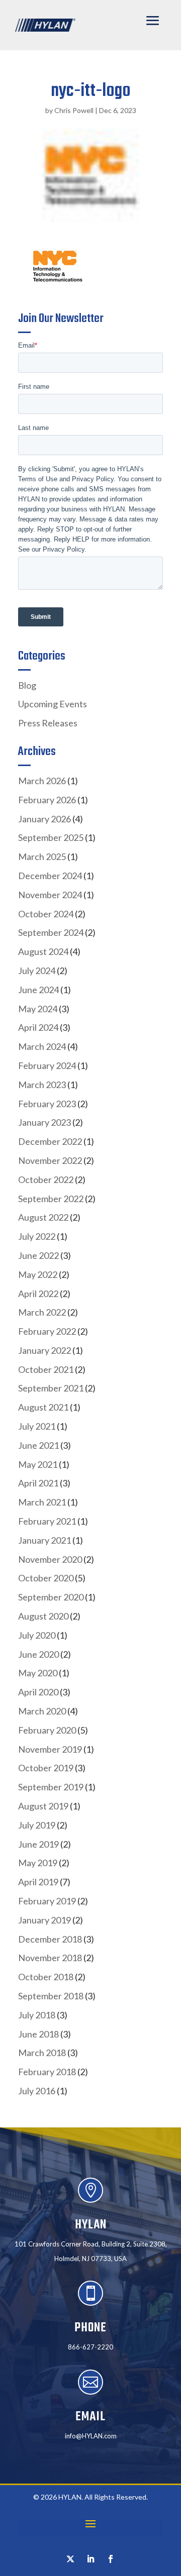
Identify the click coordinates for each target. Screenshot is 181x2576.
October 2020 (46, 1578)
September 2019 (51, 1787)
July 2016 (37, 2091)
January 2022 (44, 1350)
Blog (27, 685)
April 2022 (38, 1294)
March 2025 (42, 856)
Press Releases (48, 723)
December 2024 (50, 876)
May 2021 (38, 1464)
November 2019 (50, 1749)
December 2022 (50, 1141)
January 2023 (44, 1122)
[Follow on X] (70, 2559)
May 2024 (38, 1009)
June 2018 (38, 2034)
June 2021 (38, 1445)
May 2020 (38, 1673)
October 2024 (46, 914)
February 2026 (47, 800)
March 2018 (42, 2053)
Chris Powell (74, 110)
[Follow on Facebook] (111, 2559)
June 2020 (38, 1654)
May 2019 (38, 1863)
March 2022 (42, 1312)
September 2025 (51, 837)
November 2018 (50, 1958)
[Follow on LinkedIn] (90, 2559)
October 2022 (46, 1179)
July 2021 (37, 1426)
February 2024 (47, 1065)
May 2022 (38, 1274)
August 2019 (43, 1806)
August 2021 (43, 1407)
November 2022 (50, 1160)
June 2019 (38, 1844)
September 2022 (51, 1199)
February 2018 (47, 2072)
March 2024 (42, 1046)
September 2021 (51, 1388)
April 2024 (38, 1027)
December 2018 (50, 1939)
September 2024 (51, 932)
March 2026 (42, 781)
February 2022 (47, 1331)
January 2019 (44, 1920)
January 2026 (44, 819)
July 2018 (37, 2015)
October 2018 (46, 1977)
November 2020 (50, 1559)
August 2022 (43, 1217)
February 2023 (47, 1104)
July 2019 (37, 1825)
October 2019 (46, 1768)
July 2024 (37, 971)
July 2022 (37, 1236)
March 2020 (42, 1711)
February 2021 (47, 1521)
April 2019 (38, 1882)
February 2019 (47, 1901)
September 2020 (51, 1597)
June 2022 (38, 1255)
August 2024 (43, 951)
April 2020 (38, 1692)
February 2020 (47, 1730)
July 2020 (37, 1635)
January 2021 (44, 1540)
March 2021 (42, 1502)
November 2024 (50, 895)
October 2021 (46, 1369)
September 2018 (51, 1996)
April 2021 (38, 1483)
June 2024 (38, 990)
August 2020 (43, 1616)
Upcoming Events (53, 704)
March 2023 (42, 1085)
